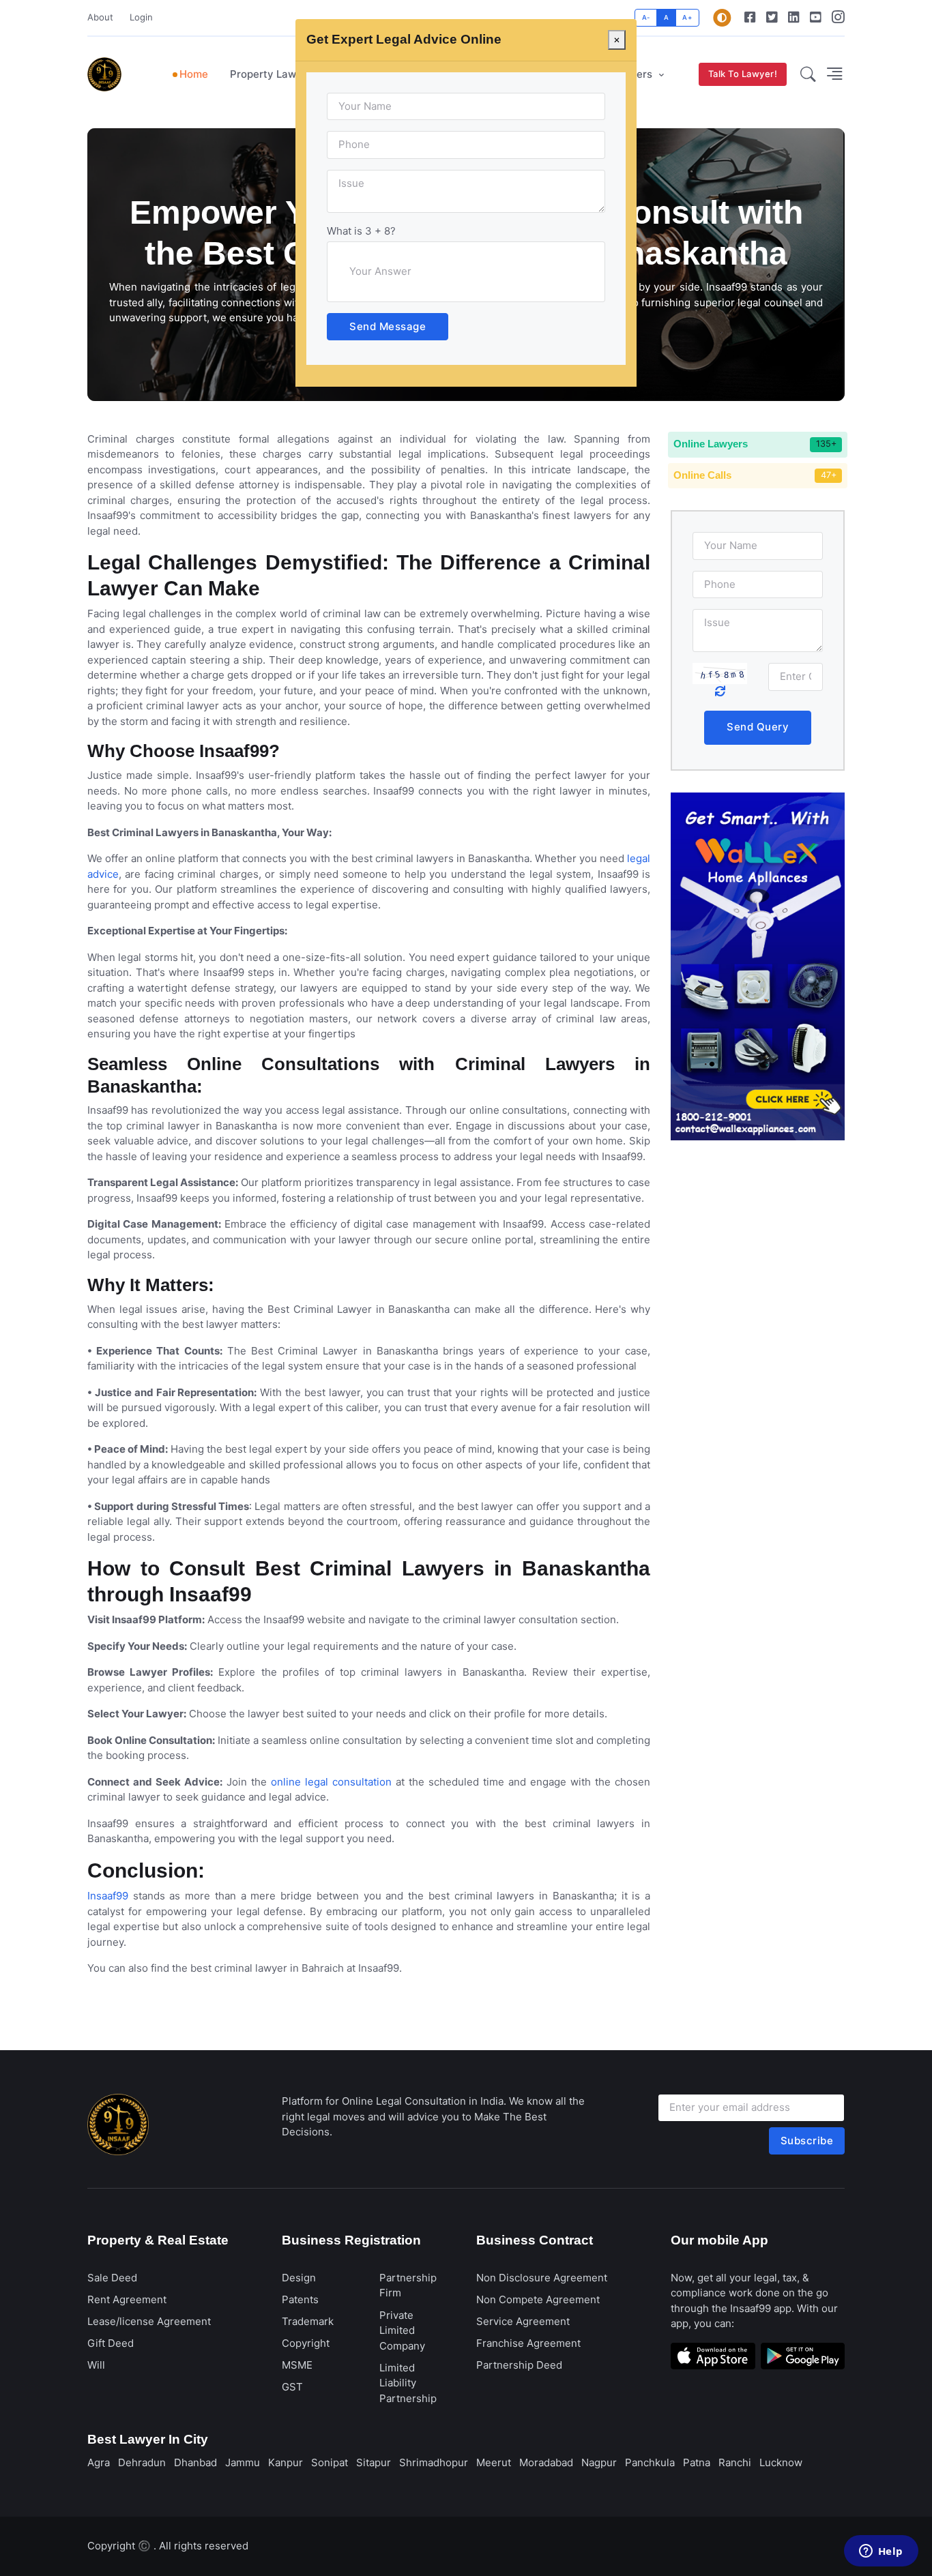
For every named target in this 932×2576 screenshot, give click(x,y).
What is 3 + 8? (361, 231)
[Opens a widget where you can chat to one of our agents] (881, 2552)
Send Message (388, 326)
